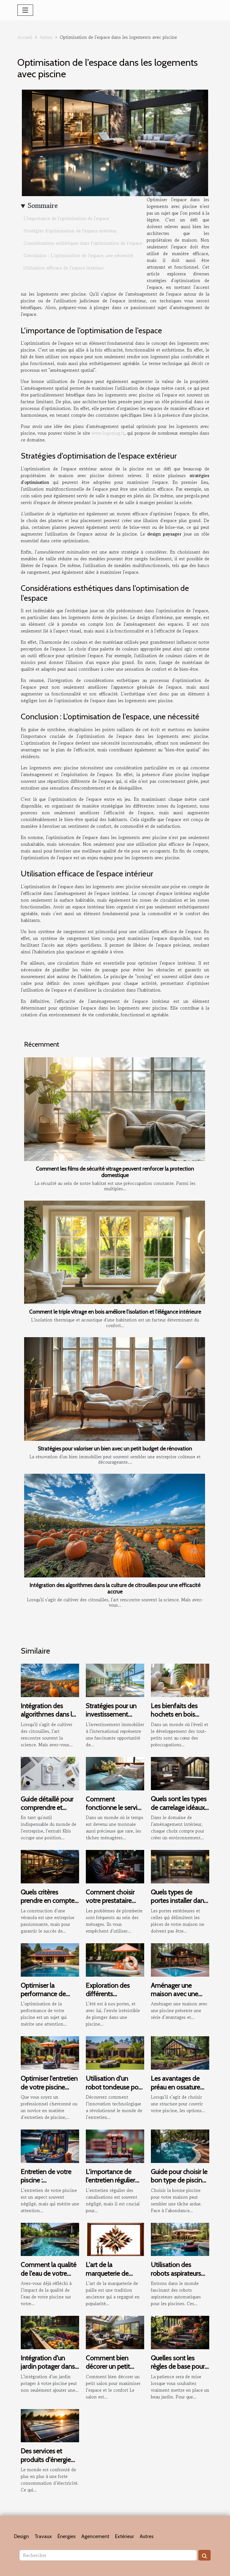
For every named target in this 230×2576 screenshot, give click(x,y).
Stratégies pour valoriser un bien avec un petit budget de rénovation (115, 1448)
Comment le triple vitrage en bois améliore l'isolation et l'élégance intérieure (115, 1312)
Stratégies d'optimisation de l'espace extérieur (70, 231)
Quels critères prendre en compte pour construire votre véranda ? (50, 1905)
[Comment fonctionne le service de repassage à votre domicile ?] (115, 1773)
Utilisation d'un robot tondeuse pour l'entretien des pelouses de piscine (115, 2091)
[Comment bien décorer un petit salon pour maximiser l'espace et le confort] (115, 2332)
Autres (46, 37)
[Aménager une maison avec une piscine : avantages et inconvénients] (180, 1959)
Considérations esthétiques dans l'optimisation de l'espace (83, 243)
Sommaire (43, 206)
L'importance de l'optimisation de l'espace (66, 218)
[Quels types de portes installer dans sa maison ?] (180, 1866)
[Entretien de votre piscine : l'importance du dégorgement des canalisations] (50, 2146)
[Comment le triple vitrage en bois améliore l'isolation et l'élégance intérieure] (115, 1252)
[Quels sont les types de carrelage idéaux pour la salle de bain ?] (180, 1773)
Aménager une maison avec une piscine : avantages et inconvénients (177, 1998)
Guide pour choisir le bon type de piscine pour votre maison (179, 2180)
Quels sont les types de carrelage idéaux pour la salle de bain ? (179, 1811)
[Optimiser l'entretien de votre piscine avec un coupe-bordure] (50, 2052)
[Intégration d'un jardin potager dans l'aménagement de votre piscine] (50, 2332)
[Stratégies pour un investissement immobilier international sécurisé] (115, 1680)
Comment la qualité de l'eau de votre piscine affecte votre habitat (49, 2277)
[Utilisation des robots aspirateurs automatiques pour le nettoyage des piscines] (180, 2239)
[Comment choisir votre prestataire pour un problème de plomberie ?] (115, 1866)
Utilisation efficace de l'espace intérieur (64, 268)
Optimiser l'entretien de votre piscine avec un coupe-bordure (49, 2091)
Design (21, 2536)
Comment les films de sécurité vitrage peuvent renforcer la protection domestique (115, 1172)
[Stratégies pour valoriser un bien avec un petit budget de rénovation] (115, 1389)
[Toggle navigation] (25, 10)
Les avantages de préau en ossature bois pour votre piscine (176, 2091)
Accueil (25, 37)
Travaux (43, 2536)
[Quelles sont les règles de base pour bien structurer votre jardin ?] (180, 2332)
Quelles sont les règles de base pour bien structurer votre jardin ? (179, 2371)
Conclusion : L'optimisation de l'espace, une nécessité (78, 255)
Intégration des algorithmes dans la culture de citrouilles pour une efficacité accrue (115, 1588)
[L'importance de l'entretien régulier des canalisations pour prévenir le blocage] (115, 2146)
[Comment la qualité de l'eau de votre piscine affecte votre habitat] (50, 2239)
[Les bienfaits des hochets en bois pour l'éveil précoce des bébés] (180, 1680)
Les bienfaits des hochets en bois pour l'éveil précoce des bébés (178, 1718)
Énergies (67, 2536)
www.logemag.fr (108, 433)
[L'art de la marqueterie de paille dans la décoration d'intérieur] (115, 2239)
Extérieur (125, 2536)
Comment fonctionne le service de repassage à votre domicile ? (115, 1812)
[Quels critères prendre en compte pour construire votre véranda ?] (50, 1866)
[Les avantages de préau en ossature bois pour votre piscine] (180, 2052)
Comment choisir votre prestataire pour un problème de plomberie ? (111, 1905)
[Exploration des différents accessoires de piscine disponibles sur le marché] (115, 1959)
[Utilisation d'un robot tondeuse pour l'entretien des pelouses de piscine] (115, 2052)
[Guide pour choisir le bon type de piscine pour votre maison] (180, 2146)
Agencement (95, 2536)
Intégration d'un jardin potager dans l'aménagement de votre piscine (48, 2371)
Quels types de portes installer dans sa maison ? (179, 1901)
